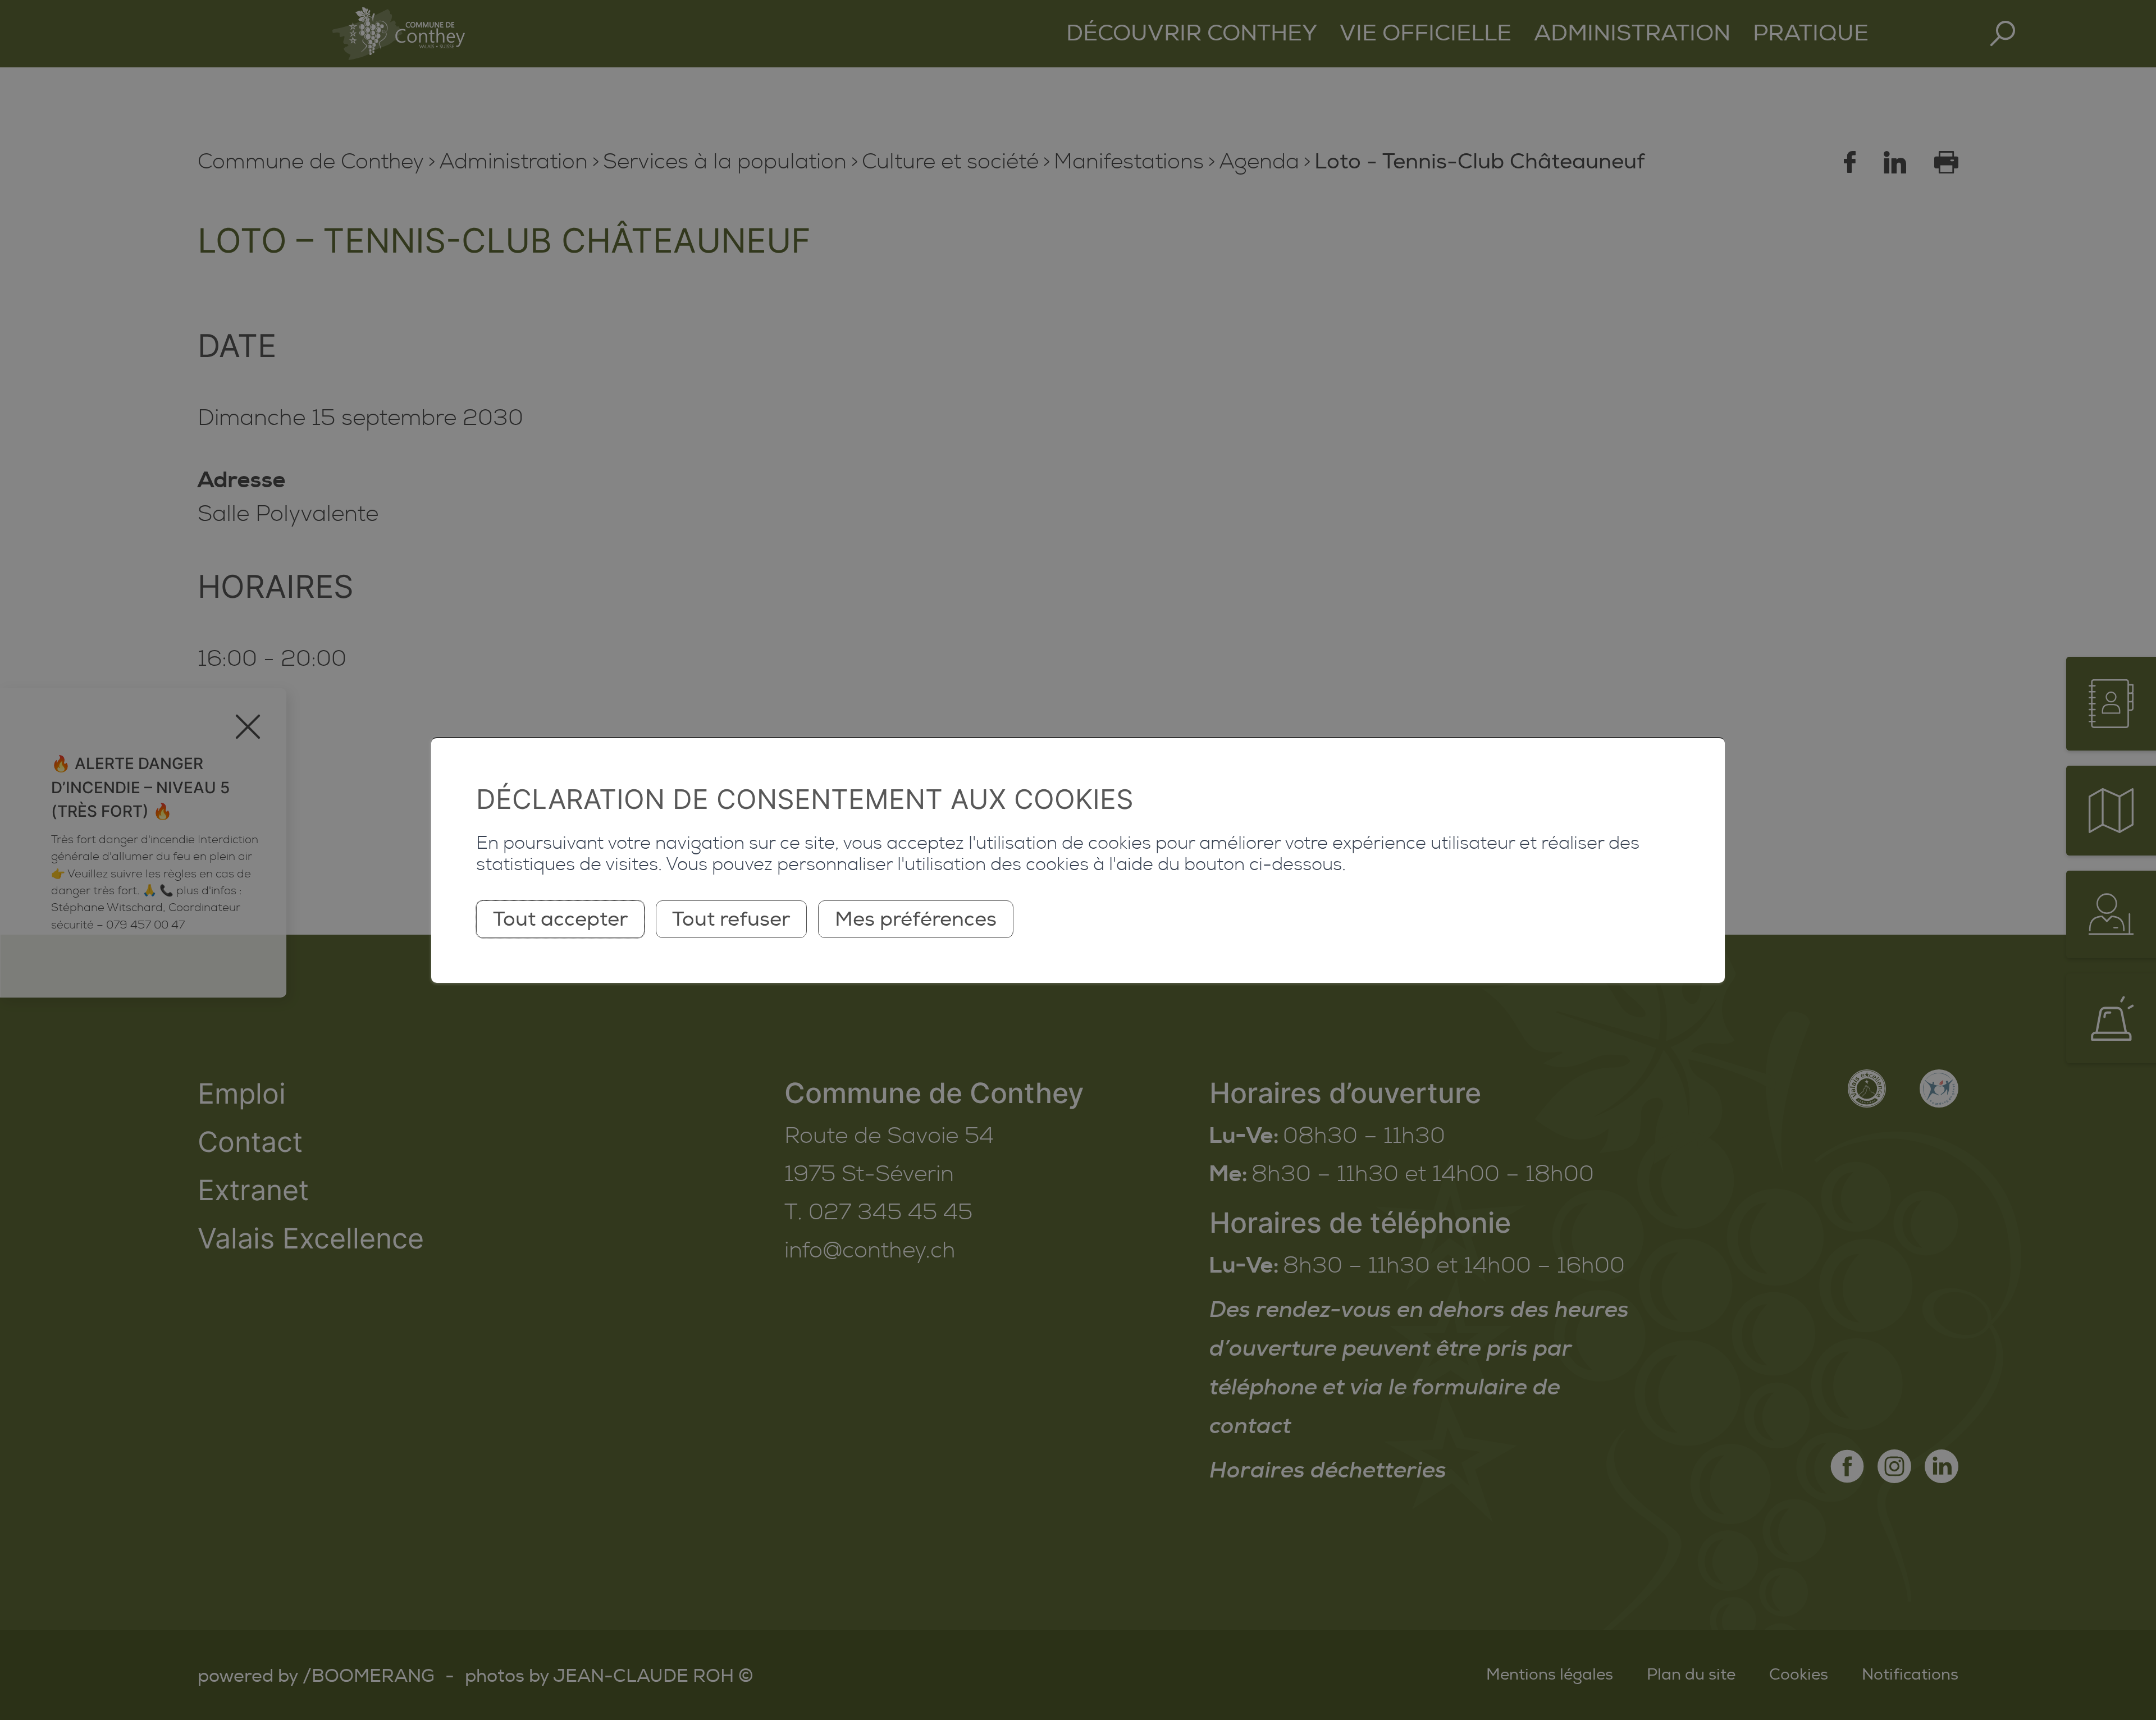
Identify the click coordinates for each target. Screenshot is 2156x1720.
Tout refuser (731, 919)
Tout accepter (560, 919)
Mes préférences (916, 919)
